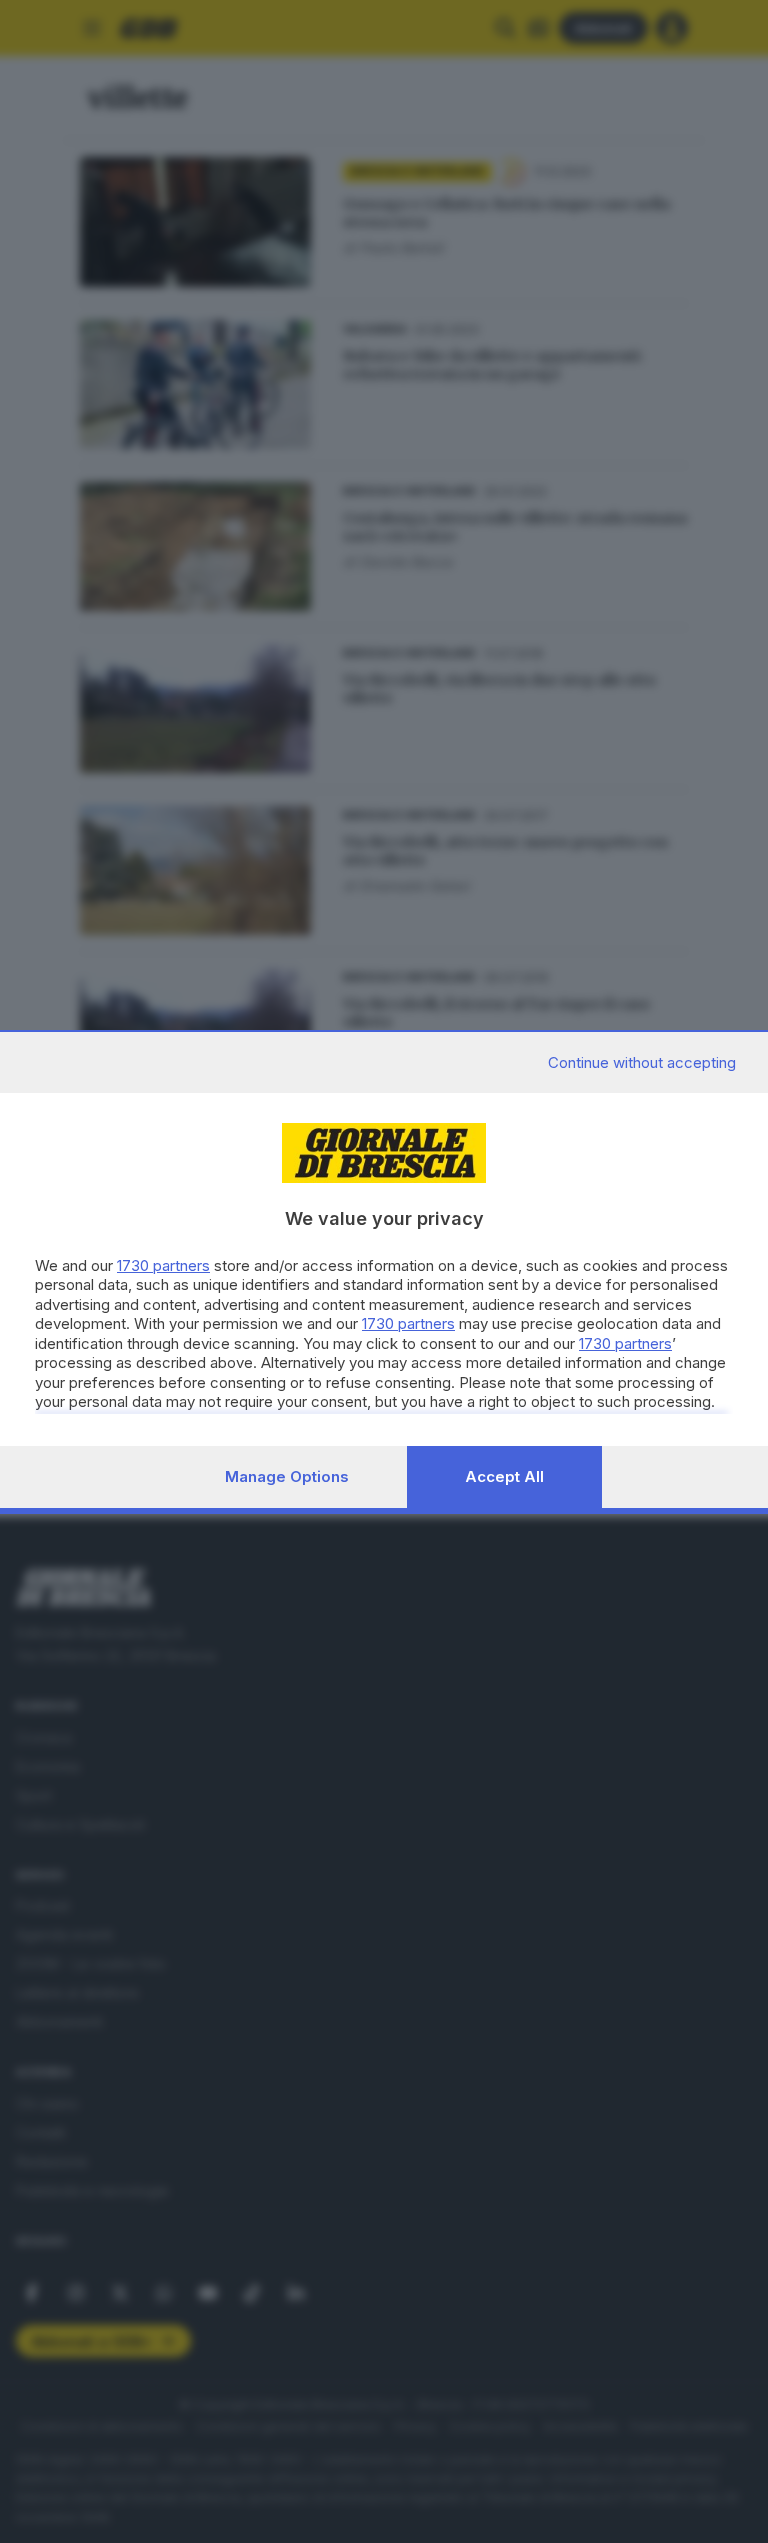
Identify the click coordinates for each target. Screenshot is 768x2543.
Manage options (287, 1476)
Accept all (504, 1476)
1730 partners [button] (163, 1265)
